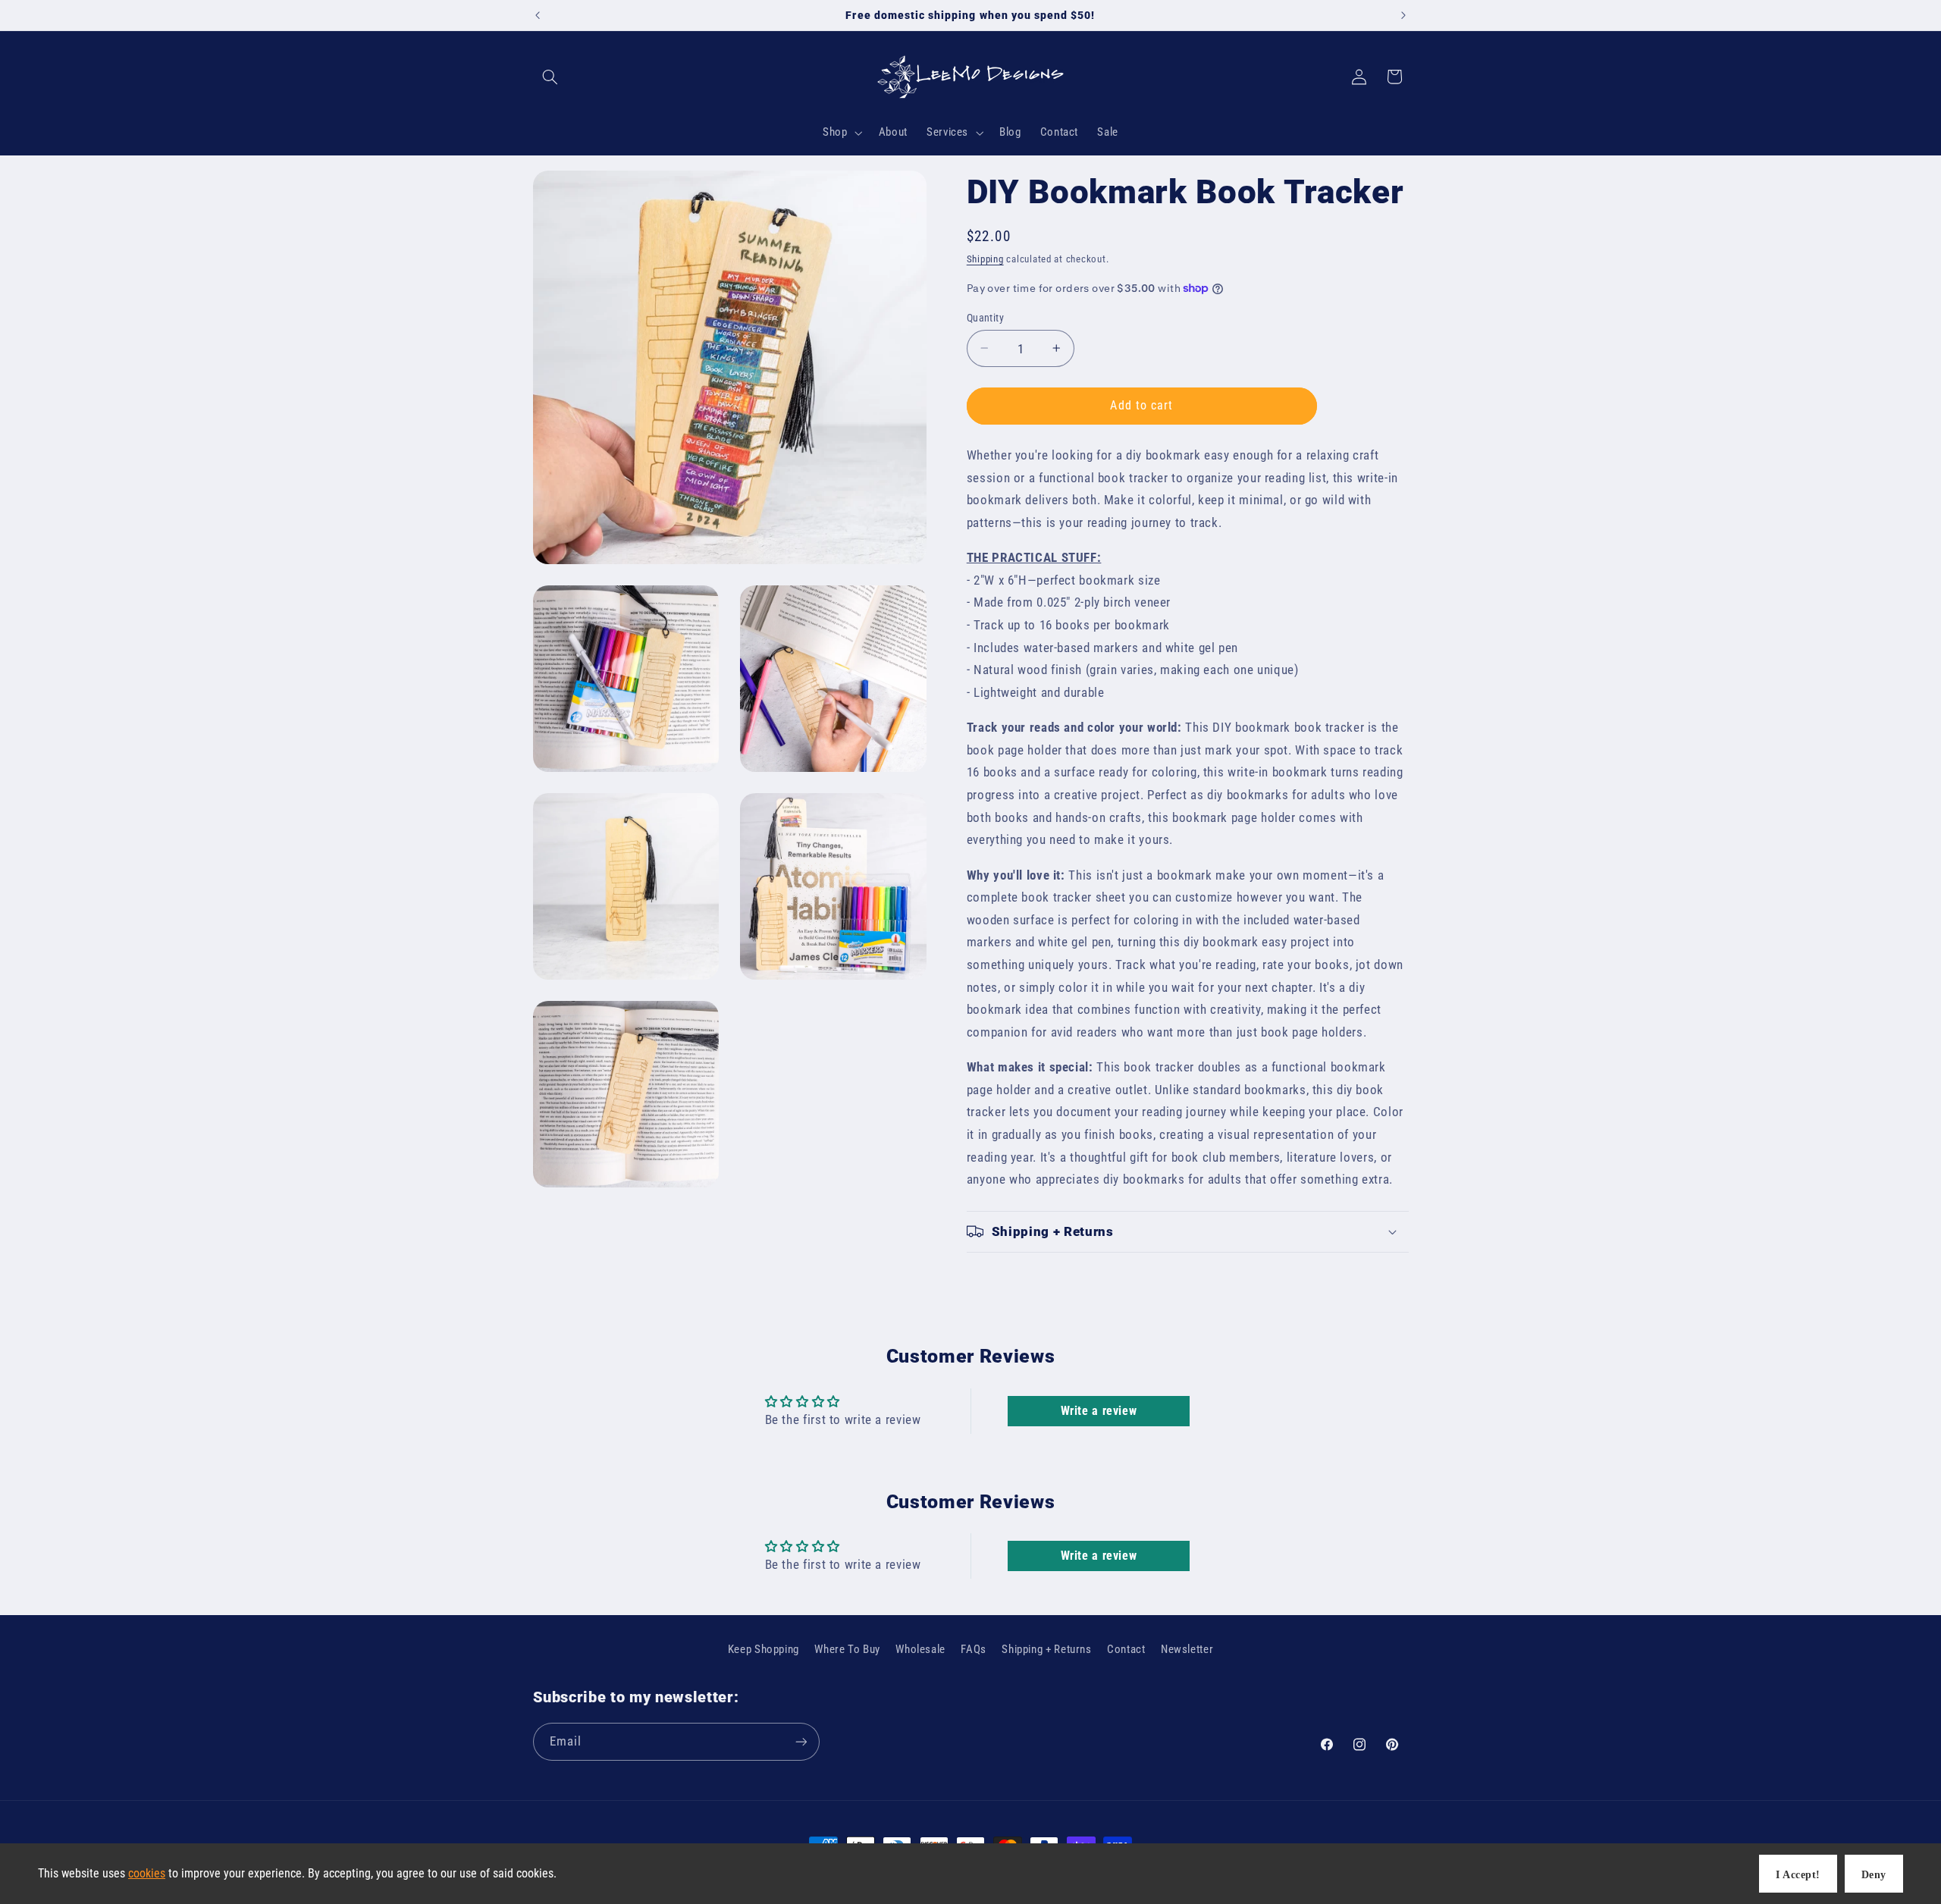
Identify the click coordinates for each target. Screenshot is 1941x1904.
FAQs (974, 1649)
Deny (1874, 1875)
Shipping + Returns (1046, 1649)
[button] (550, 77)
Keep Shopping (764, 1649)
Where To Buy (847, 1649)
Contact (1126, 1649)
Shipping (985, 258)
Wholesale (920, 1649)
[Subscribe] (801, 1741)
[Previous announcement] (538, 15)
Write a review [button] (1099, 1411)
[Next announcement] (1403, 15)
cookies (147, 1873)
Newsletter (1187, 1649)
